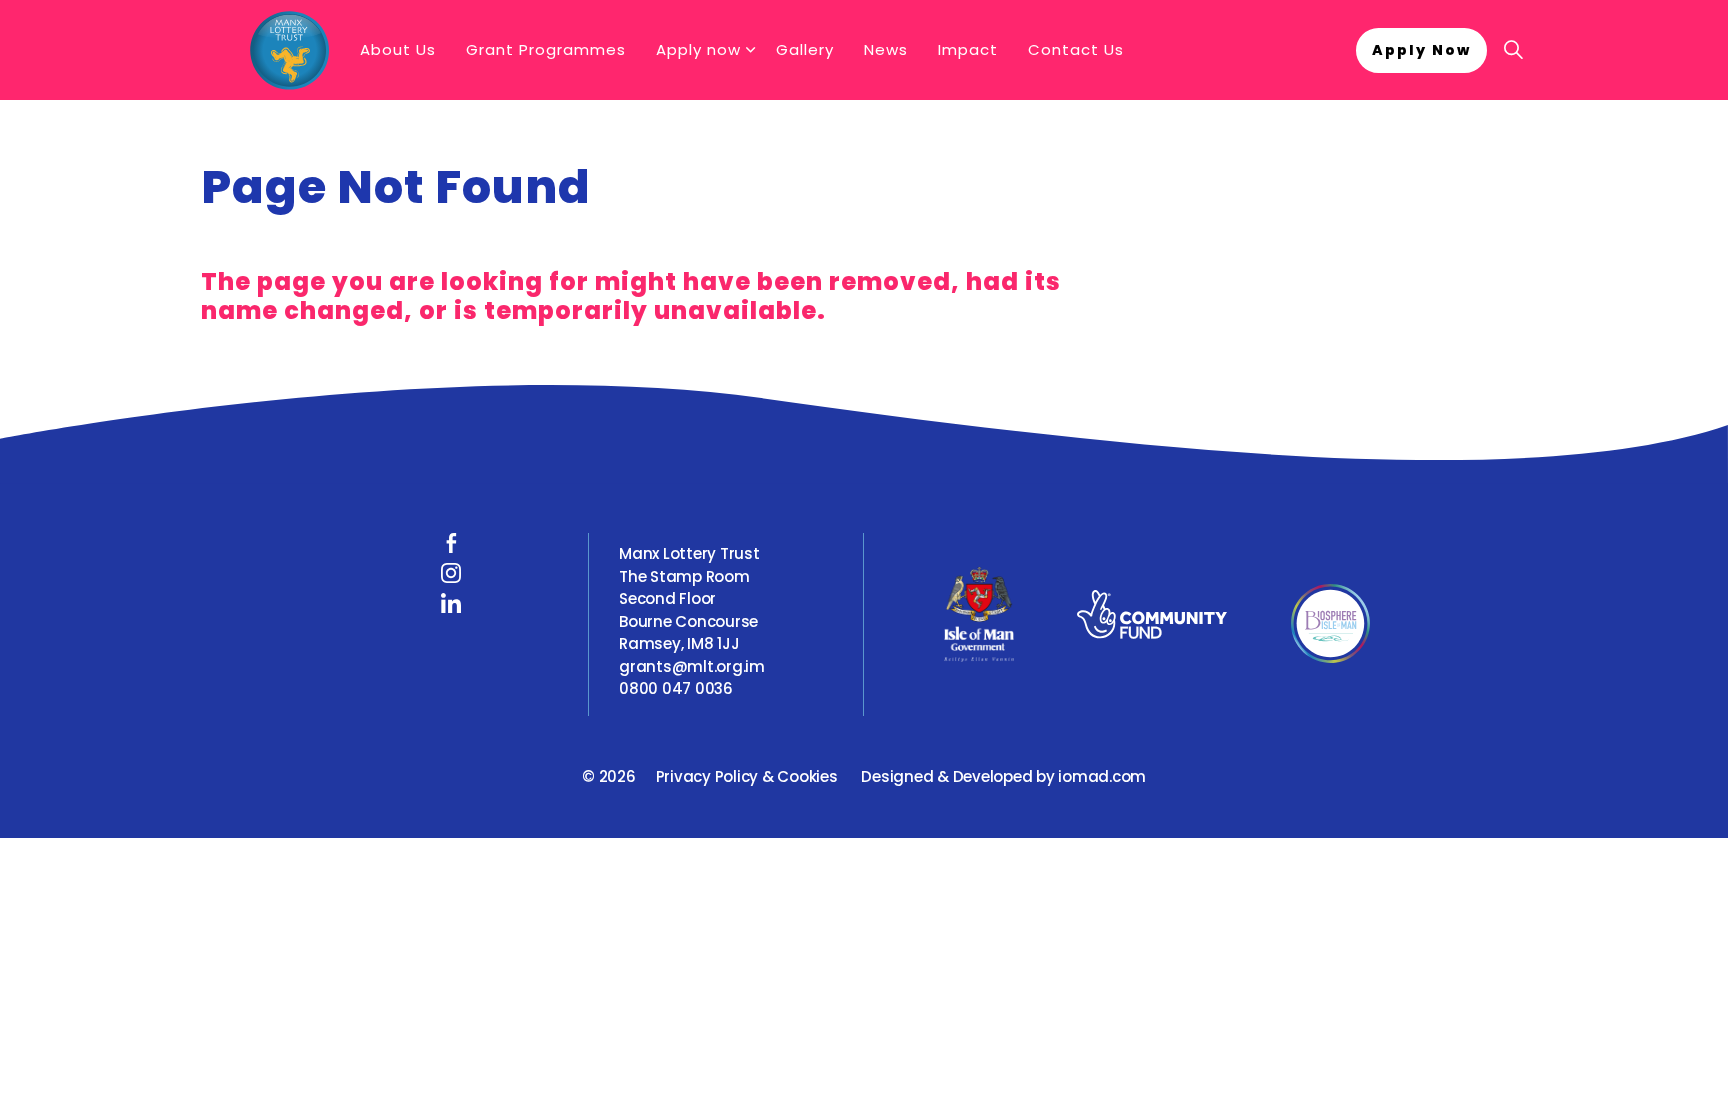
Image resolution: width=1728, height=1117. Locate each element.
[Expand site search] (1513, 50)
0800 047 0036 (676, 688)
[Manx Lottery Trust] (289, 50)
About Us (398, 49)
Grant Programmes (546, 49)
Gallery (805, 49)
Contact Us (1076, 49)
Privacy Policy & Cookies (747, 776)
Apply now (698, 49)
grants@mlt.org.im (692, 666)
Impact (968, 49)
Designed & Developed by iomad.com (1003, 776)
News (886, 49)
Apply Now (1421, 50)
